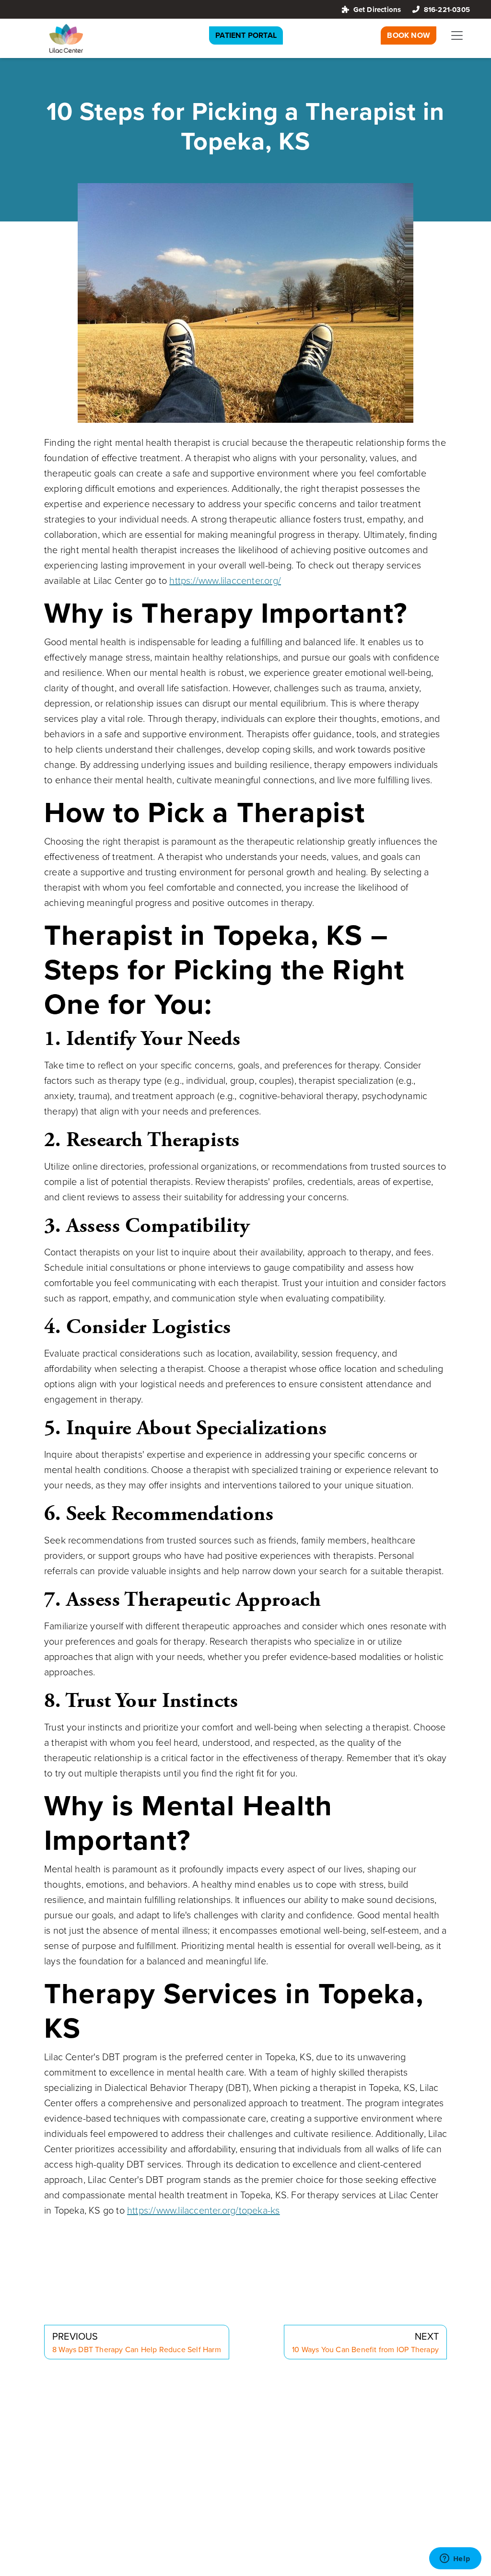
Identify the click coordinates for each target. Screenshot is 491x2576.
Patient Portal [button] (246, 35)
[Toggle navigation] (457, 35)
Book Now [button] (409, 35)
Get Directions (377, 9)
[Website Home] (66, 38)
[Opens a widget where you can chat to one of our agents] (455, 2559)
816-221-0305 (447, 9)
